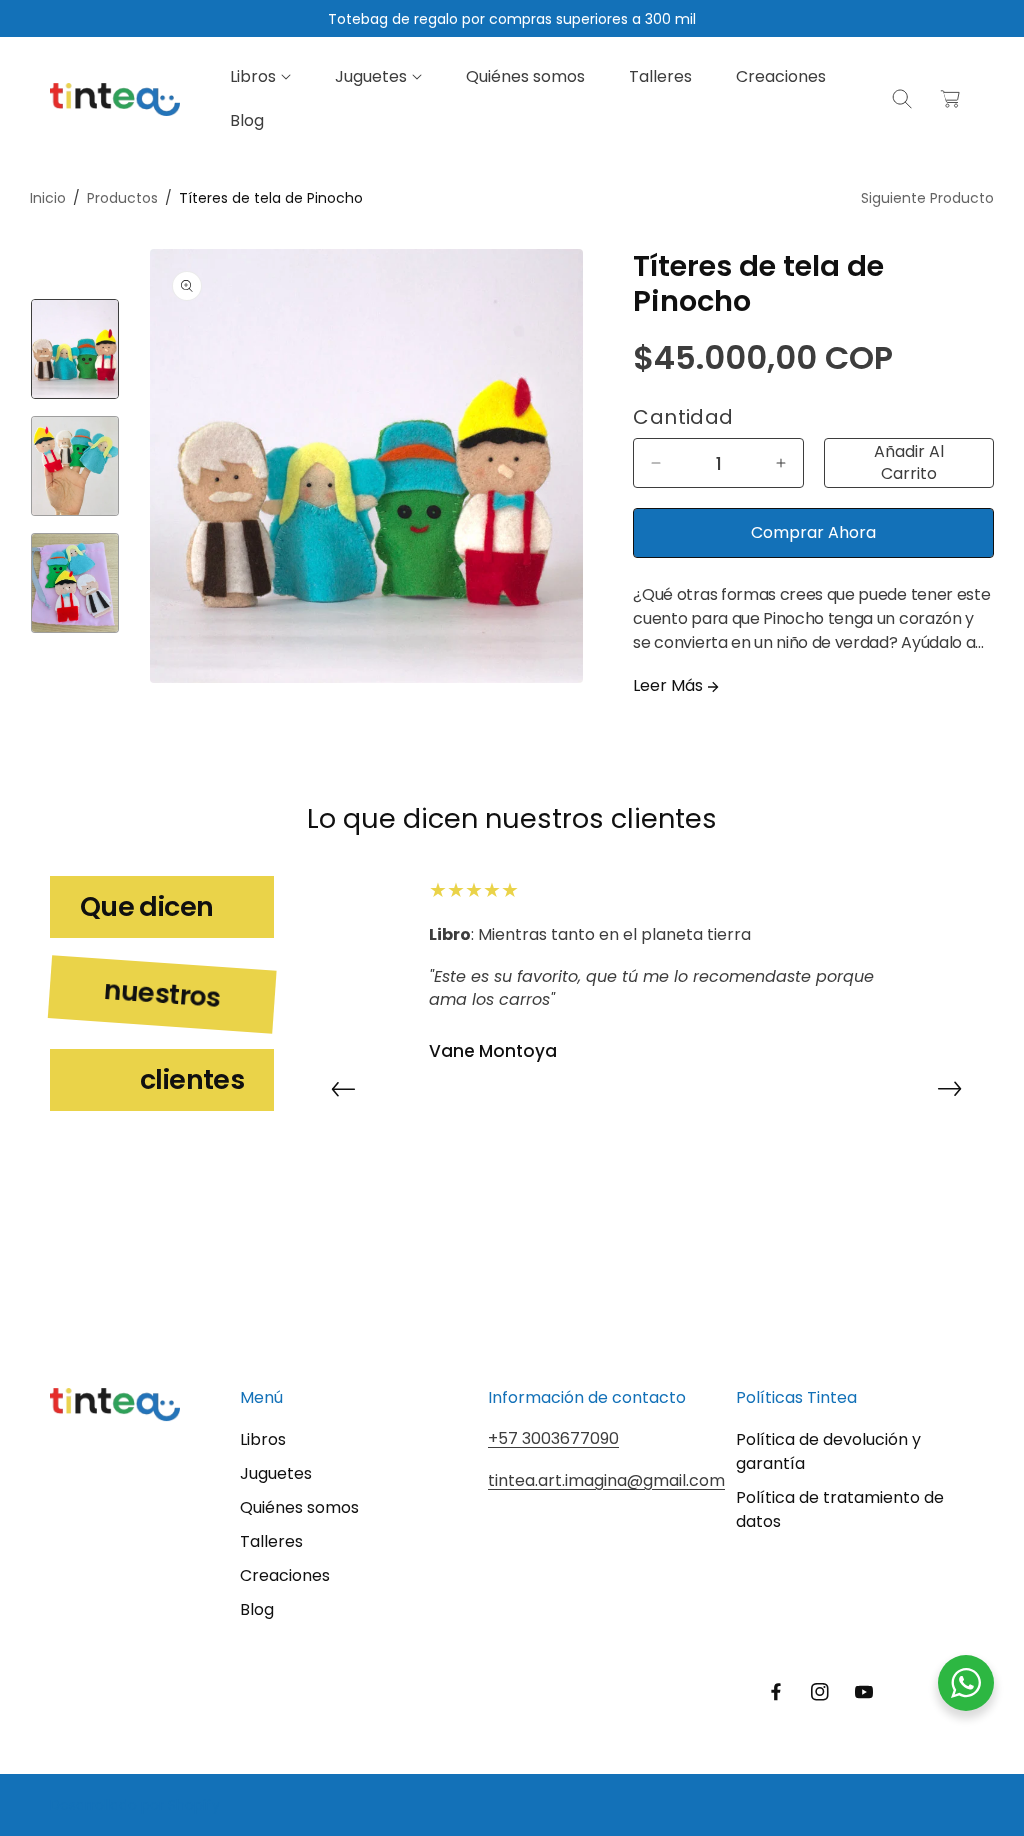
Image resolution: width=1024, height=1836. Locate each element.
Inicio (48, 198)
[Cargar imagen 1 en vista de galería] (75, 349)
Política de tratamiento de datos (840, 1509)
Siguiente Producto (927, 198)
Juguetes (276, 1473)
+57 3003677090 (553, 1438)
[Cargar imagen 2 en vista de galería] (75, 466)
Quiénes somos (299, 1507)
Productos (122, 198)
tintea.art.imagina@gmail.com (606, 1480)
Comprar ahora (813, 532)
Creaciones (285, 1575)
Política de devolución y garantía (828, 1451)
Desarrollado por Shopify (135, 1805)
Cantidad (683, 417)
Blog (257, 1609)
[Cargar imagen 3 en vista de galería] (75, 583)
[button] (260, 77)
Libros (263, 1439)
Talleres (271, 1541)
